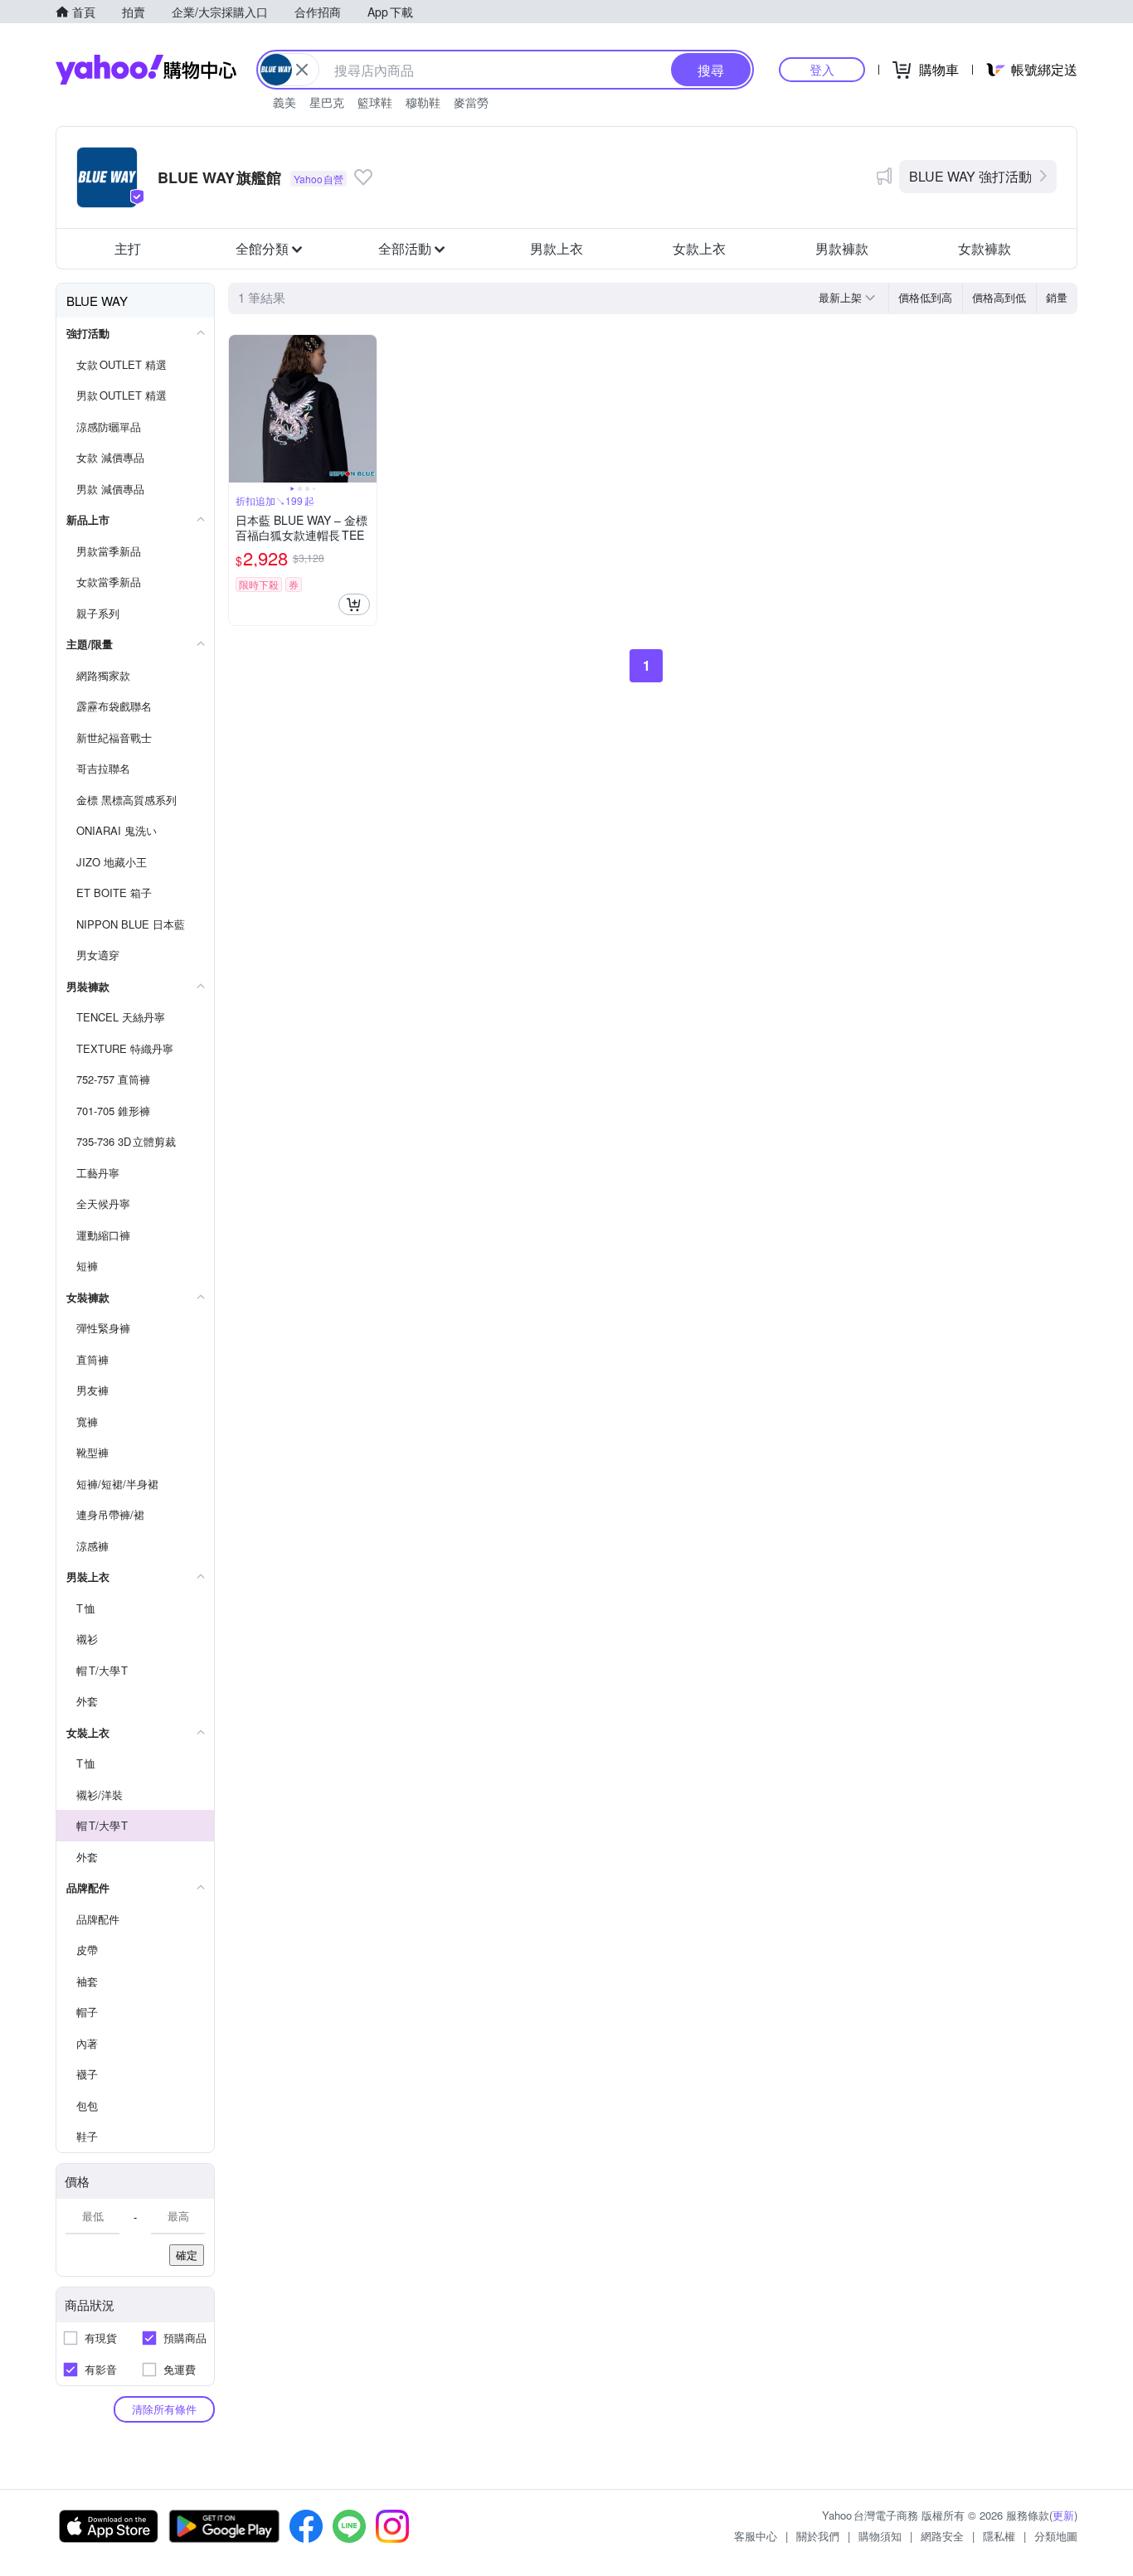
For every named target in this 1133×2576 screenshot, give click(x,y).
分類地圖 (1056, 2536)
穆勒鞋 (423, 102)
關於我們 (818, 2536)
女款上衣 (699, 248)
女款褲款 (985, 248)
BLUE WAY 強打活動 (970, 176)
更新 (1063, 2515)
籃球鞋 (375, 102)
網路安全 (942, 2536)
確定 (187, 2255)
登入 (822, 69)
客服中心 (756, 2536)
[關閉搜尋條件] (302, 70)
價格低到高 (925, 297)
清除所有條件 (164, 2409)
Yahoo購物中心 (146, 70)
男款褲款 (842, 248)
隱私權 (999, 2536)
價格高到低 (999, 297)
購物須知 (880, 2536)
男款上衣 (557, 248)
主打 (128, 248)
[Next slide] (366, 409)
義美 (284, 102)
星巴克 (327, 102)
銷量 (1057, 297)
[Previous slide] (240, 409)
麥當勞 (471, 102)
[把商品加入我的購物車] (354, 604)
